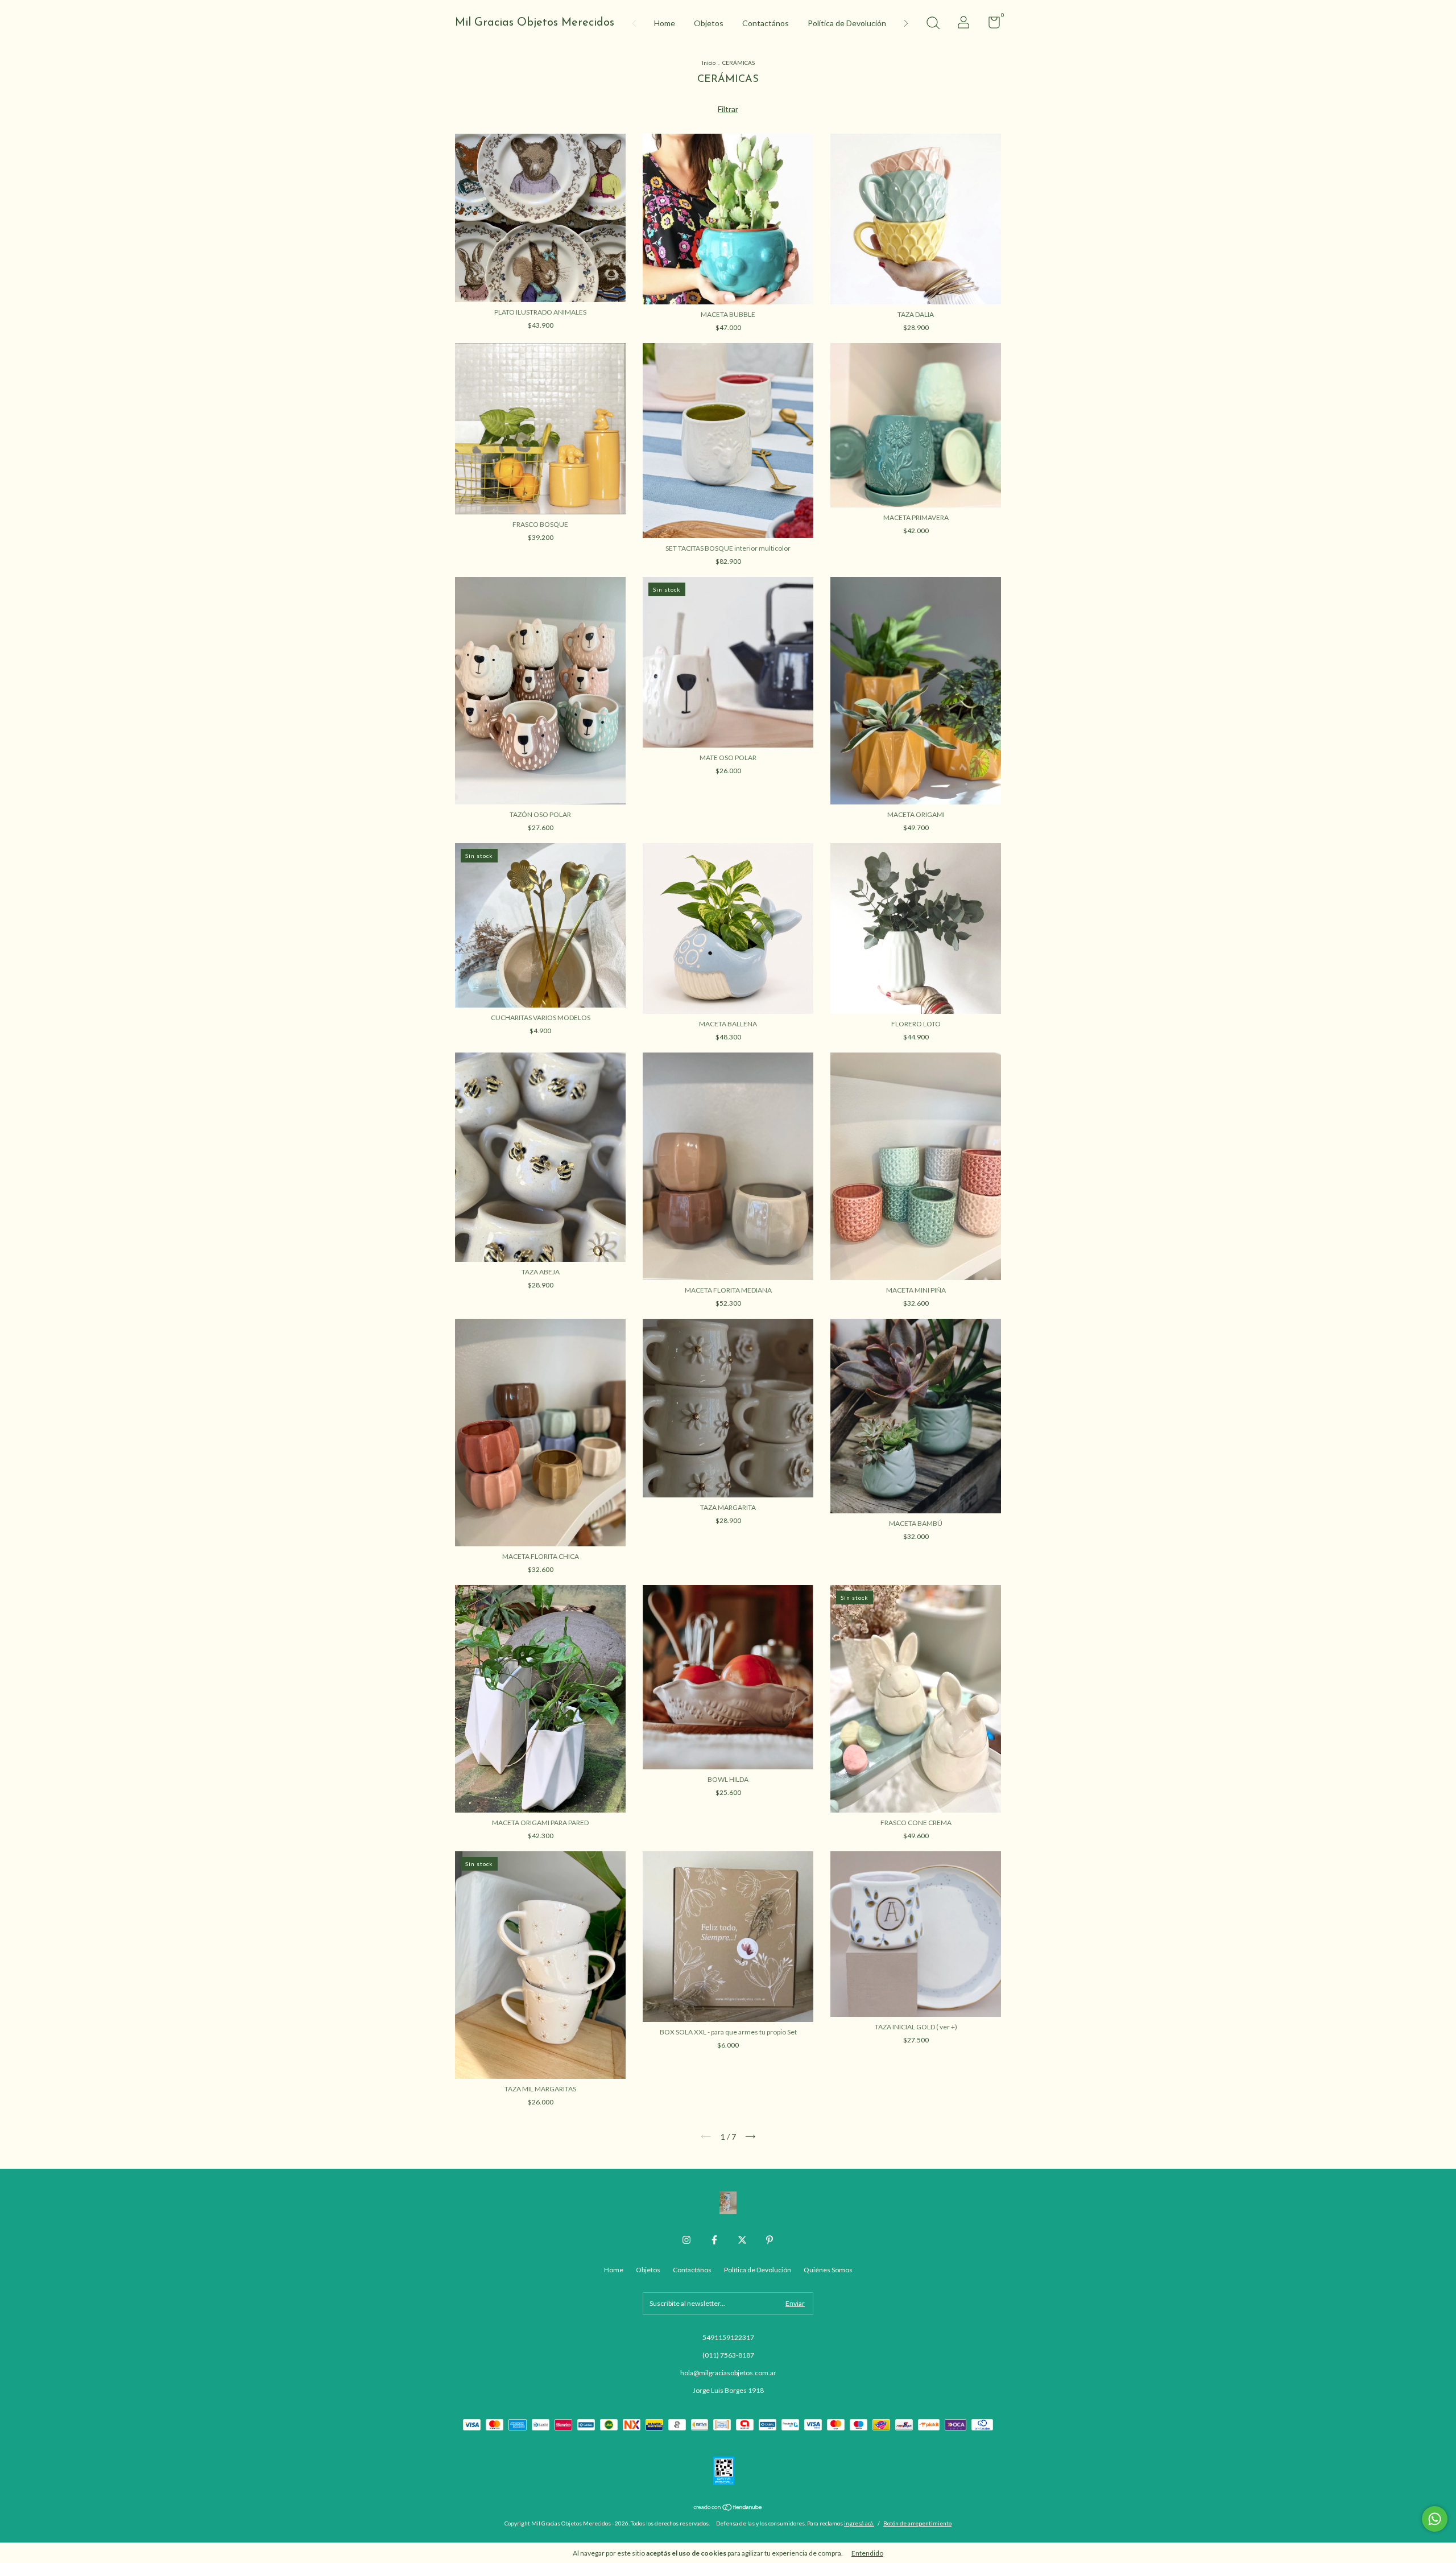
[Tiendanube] (728, 2508)
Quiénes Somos (828, 2270)
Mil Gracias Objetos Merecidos (535, 23)
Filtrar (728, 109)
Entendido (867, 2553)
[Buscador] (933, 24)
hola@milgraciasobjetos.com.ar (728, 2373)
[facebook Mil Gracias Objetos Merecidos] (714, 2240)
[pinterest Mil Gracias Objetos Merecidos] (770, 2240)
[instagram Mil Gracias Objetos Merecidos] (686, 2240)
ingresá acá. (859, 2523)
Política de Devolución (847, 23)
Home (665, 23)
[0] (990, 25)
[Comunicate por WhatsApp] (1435, 2519)
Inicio (709, 63)
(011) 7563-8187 (728, 2355)
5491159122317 (728, 2337)
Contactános (766, 23)
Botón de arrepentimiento (917, 2523)
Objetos (709, 23)
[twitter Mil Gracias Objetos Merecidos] (742, 2240)
